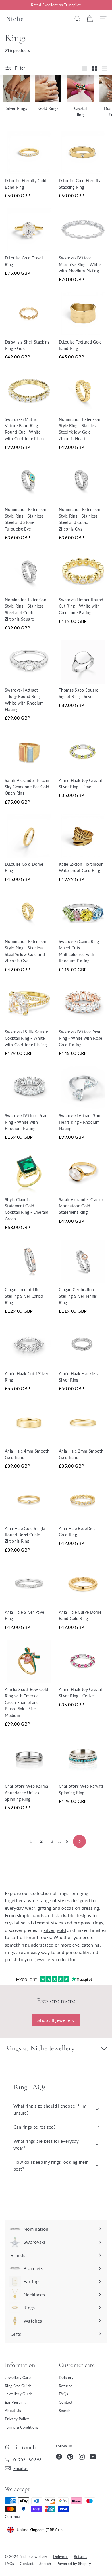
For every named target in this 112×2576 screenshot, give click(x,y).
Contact (66, 2402)
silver (49, 1930)
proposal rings (88, 1923)
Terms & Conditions (22, 2427)
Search (65, 2411)
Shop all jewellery (56, 2020)
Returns (66, 2386)
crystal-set (16, 1923)
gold (61, 1930)
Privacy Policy (17, 2419)
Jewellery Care (18, 2377)
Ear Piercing (15, 2402)
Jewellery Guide (19, 2394)
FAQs (63, 2394)
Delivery (66, 2377)
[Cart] (90, 19)
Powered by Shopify (74, 2564)
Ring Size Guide (18, 2386)
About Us (13, 2411)
